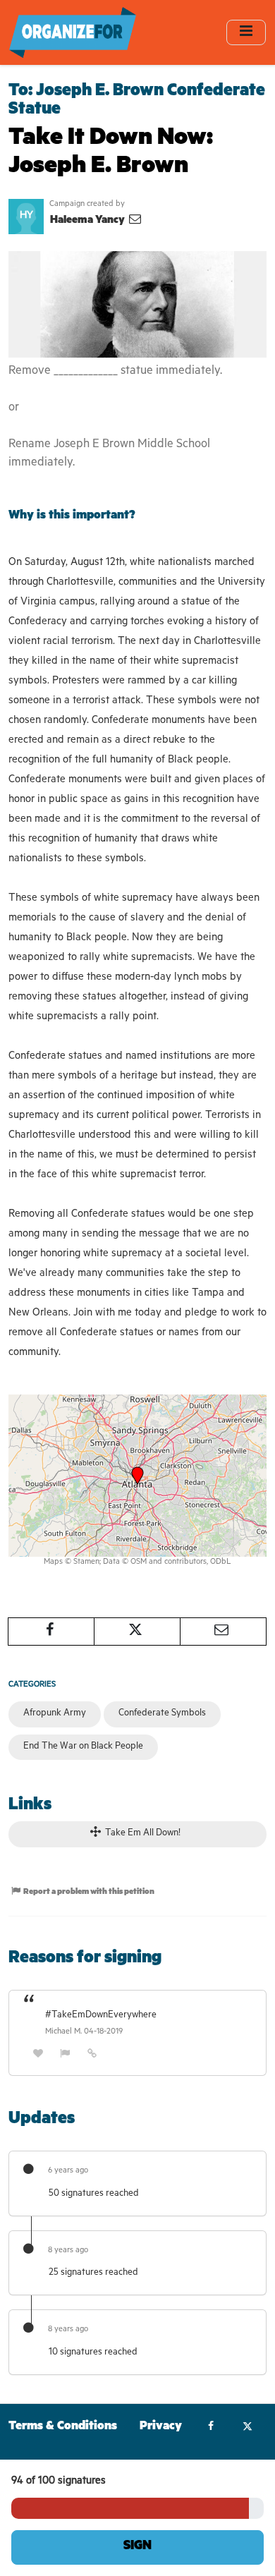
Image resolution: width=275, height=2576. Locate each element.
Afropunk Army (55, 1714)
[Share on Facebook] (51, 1632)
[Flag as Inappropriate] (66, 2055)
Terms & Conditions (63, 2428)
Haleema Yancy (88, 221)
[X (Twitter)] (247, 2428)
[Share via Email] (223, 1632)
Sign (137, 2547)
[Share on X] (137, 1632)
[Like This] (38, 2055)
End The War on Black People (83, 1747)
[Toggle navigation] (246, 32)
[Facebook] (211, 2428)
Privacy (161, 2428)
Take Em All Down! (142, 1834)
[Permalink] (92, 2055)
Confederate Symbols (162, 1714)
